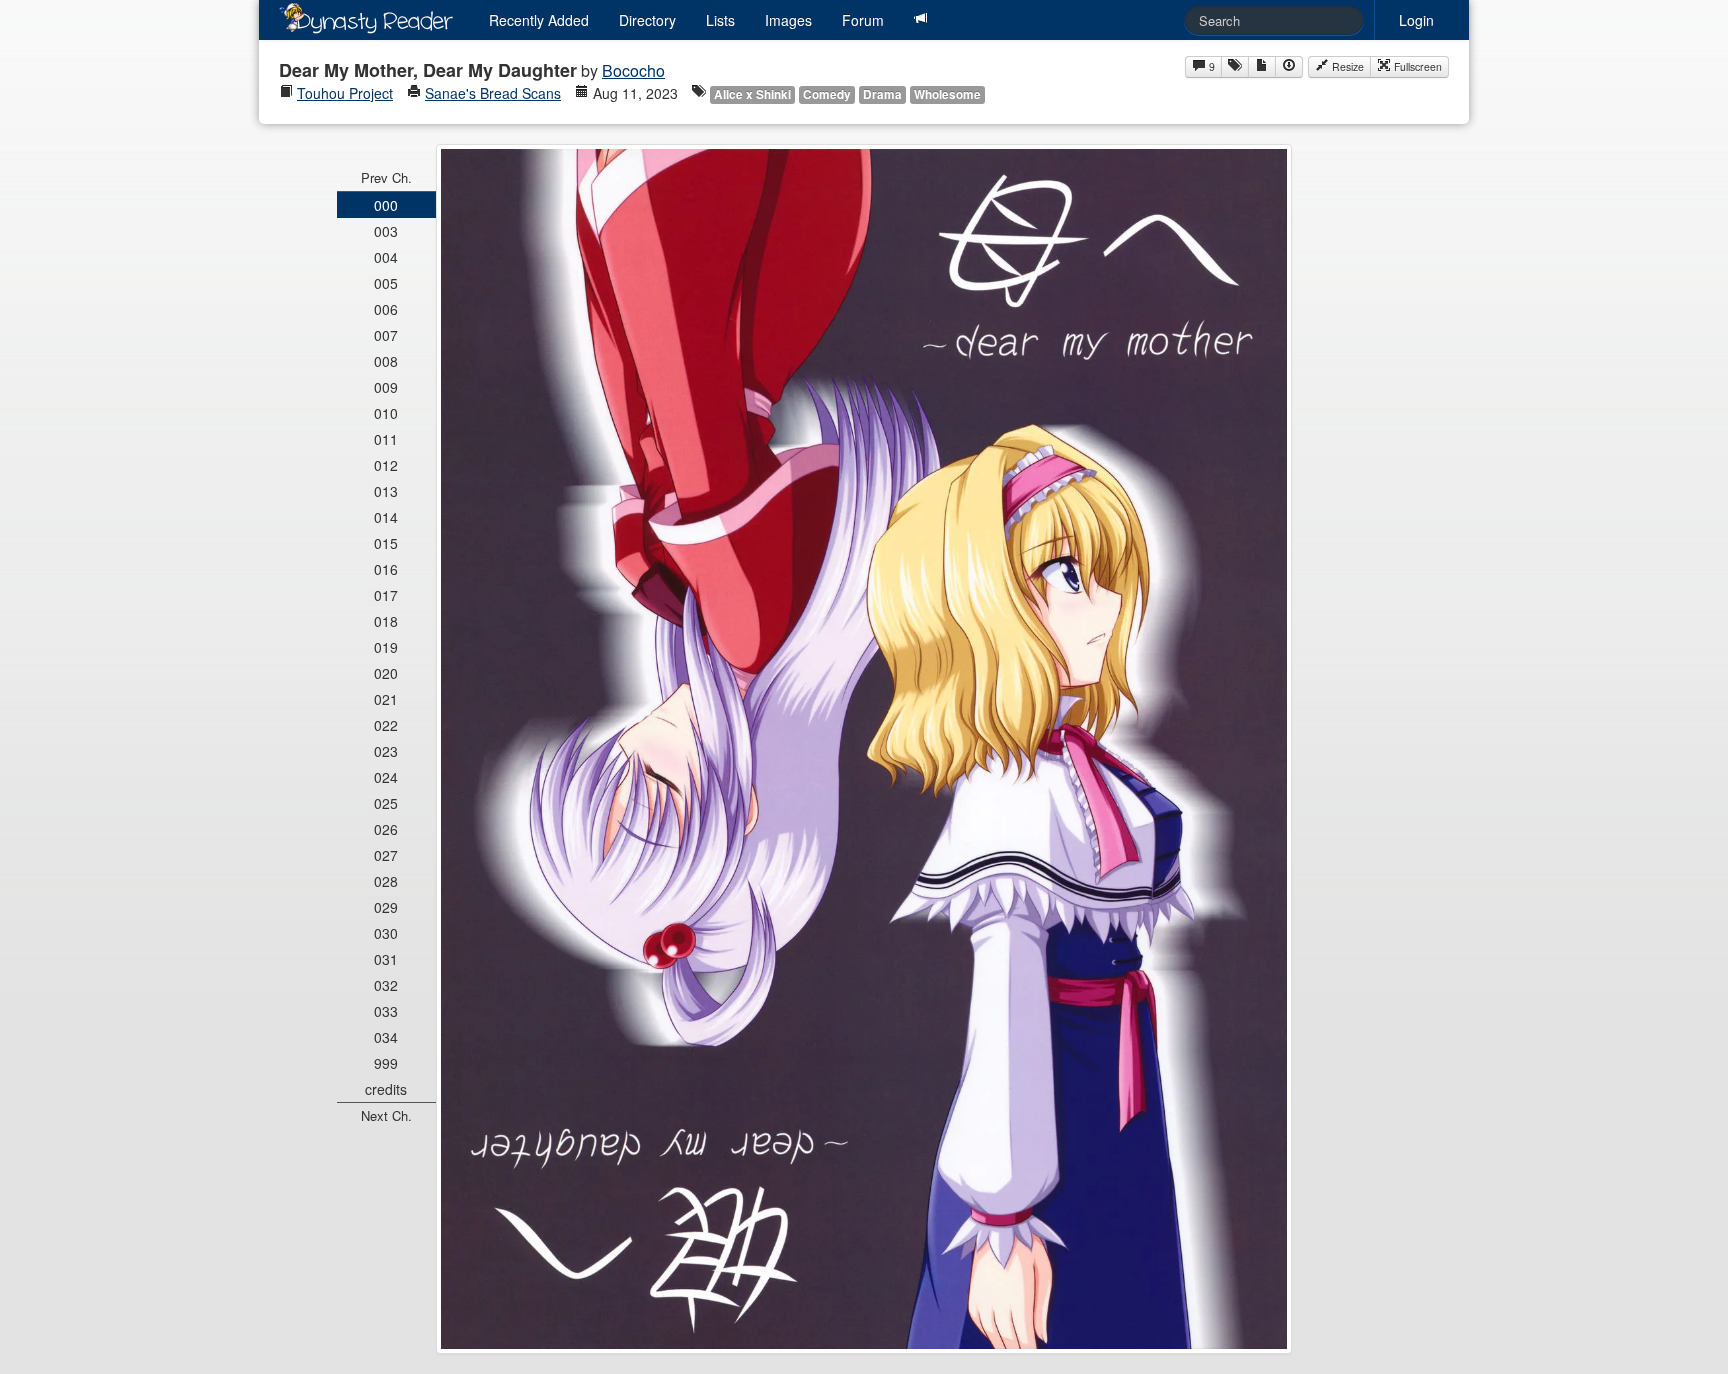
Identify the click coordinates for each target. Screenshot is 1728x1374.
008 (386, 361)
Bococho (633, 70)
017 (386, 595)
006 (386, 309)
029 (386, 907)
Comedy (827, 94)
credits (386, 1089)
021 (386, 699)
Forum (863, 20)
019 (386, 647)
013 (386, 491)
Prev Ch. (386, 177)
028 (386, 881)
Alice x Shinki (752, 94)
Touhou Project (345, 93)
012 (386, 465)
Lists (720, 20)
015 (386, 543)
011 (386, 439)
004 (386, 257)
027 (386, 855)
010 (386, 413)
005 (386, 283)
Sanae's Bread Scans (493, 93)
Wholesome (947, 94)
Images (788, 20)
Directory (647, 20)
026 (386, 829)
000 (386, 205)
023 (386, 751)
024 (386, 777)
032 (386, 985)
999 (386, 1063)
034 (386, 1037)
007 (386, 335)
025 (386, 803)
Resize (1346, 66)
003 (386, 231)
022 (386, 725)
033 (386, 1011)
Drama (882, 94)
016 (386, 569)
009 (386, 387)
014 (386, 517)
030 (386, 933)
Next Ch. (386, 1115)
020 (386, 673)
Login (1416, 20)
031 (386, 959)
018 (386, 621)
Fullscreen (1416, 66)
